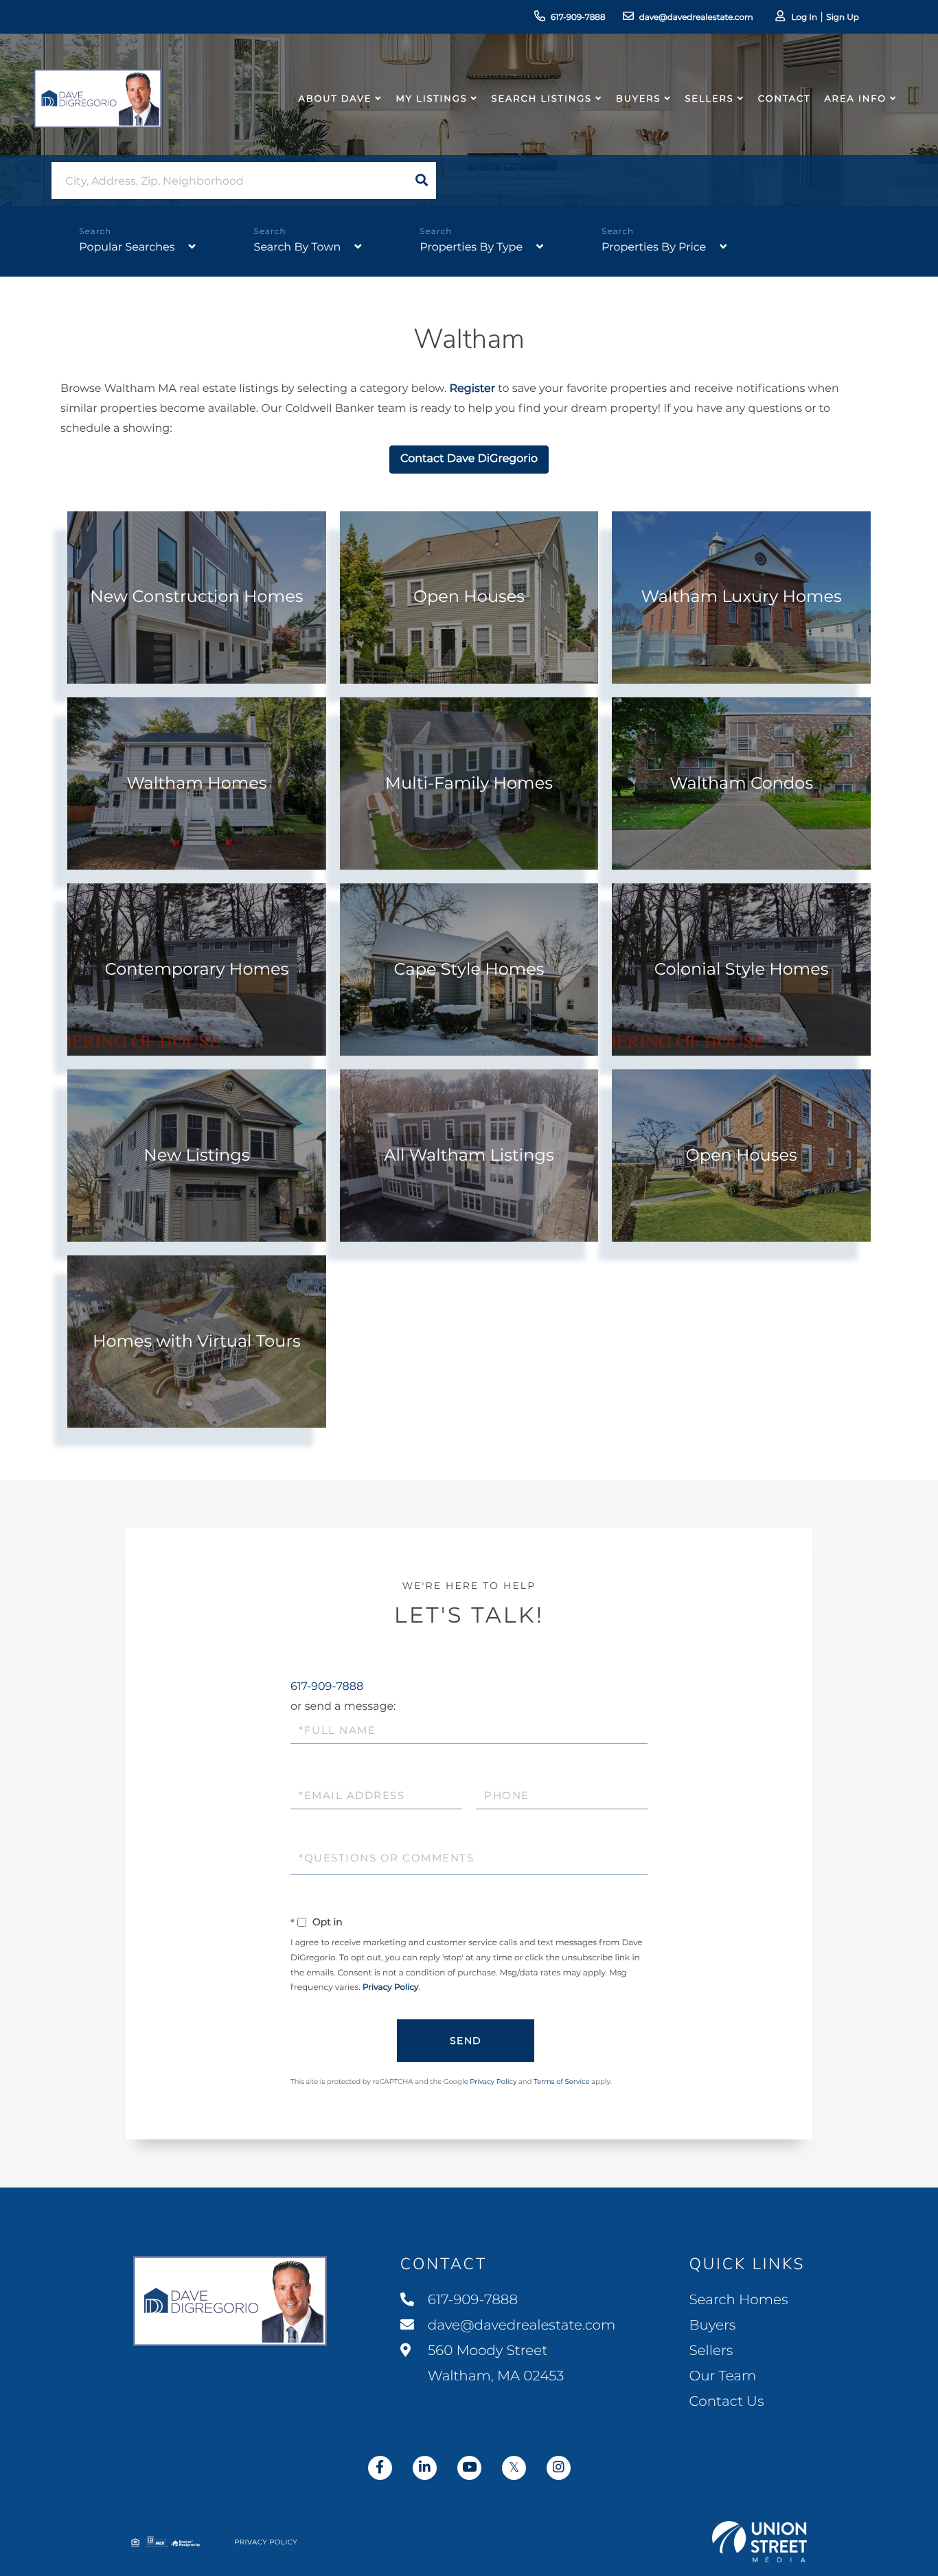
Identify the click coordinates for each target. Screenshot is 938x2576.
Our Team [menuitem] (722, 2376)
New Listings (196, 1156)
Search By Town (298, 247)
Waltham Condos (741, 784)
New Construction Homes (196, 597)
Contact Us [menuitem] (726, 2402)
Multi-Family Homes (469, 784)
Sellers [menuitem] (709, 99)
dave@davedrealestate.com (696, 18)
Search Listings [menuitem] (542, 99)
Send (466, 2041)
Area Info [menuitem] (855, 99)
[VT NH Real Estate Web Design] (759, 2542)
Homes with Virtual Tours (197, 1342)
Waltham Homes (196, 784)
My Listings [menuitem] (431, 99)
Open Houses (469, 597)
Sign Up (843, 18)
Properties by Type (471, 247)
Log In (804, 18)
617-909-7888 (578, 18)
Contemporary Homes (196, 970)
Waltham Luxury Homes (741, 597)
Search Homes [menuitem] (738, 2300)
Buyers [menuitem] (638, 99)
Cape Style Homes (469, 970)
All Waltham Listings (469, 1156)
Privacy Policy (391, 1987)
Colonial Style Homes (742, 970)
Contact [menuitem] (785, 99)
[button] (422, 181)
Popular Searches (127, 247)
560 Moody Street (494, 2364)
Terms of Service (562, 2081)
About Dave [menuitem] (335, 99)
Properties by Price (654, 247)
